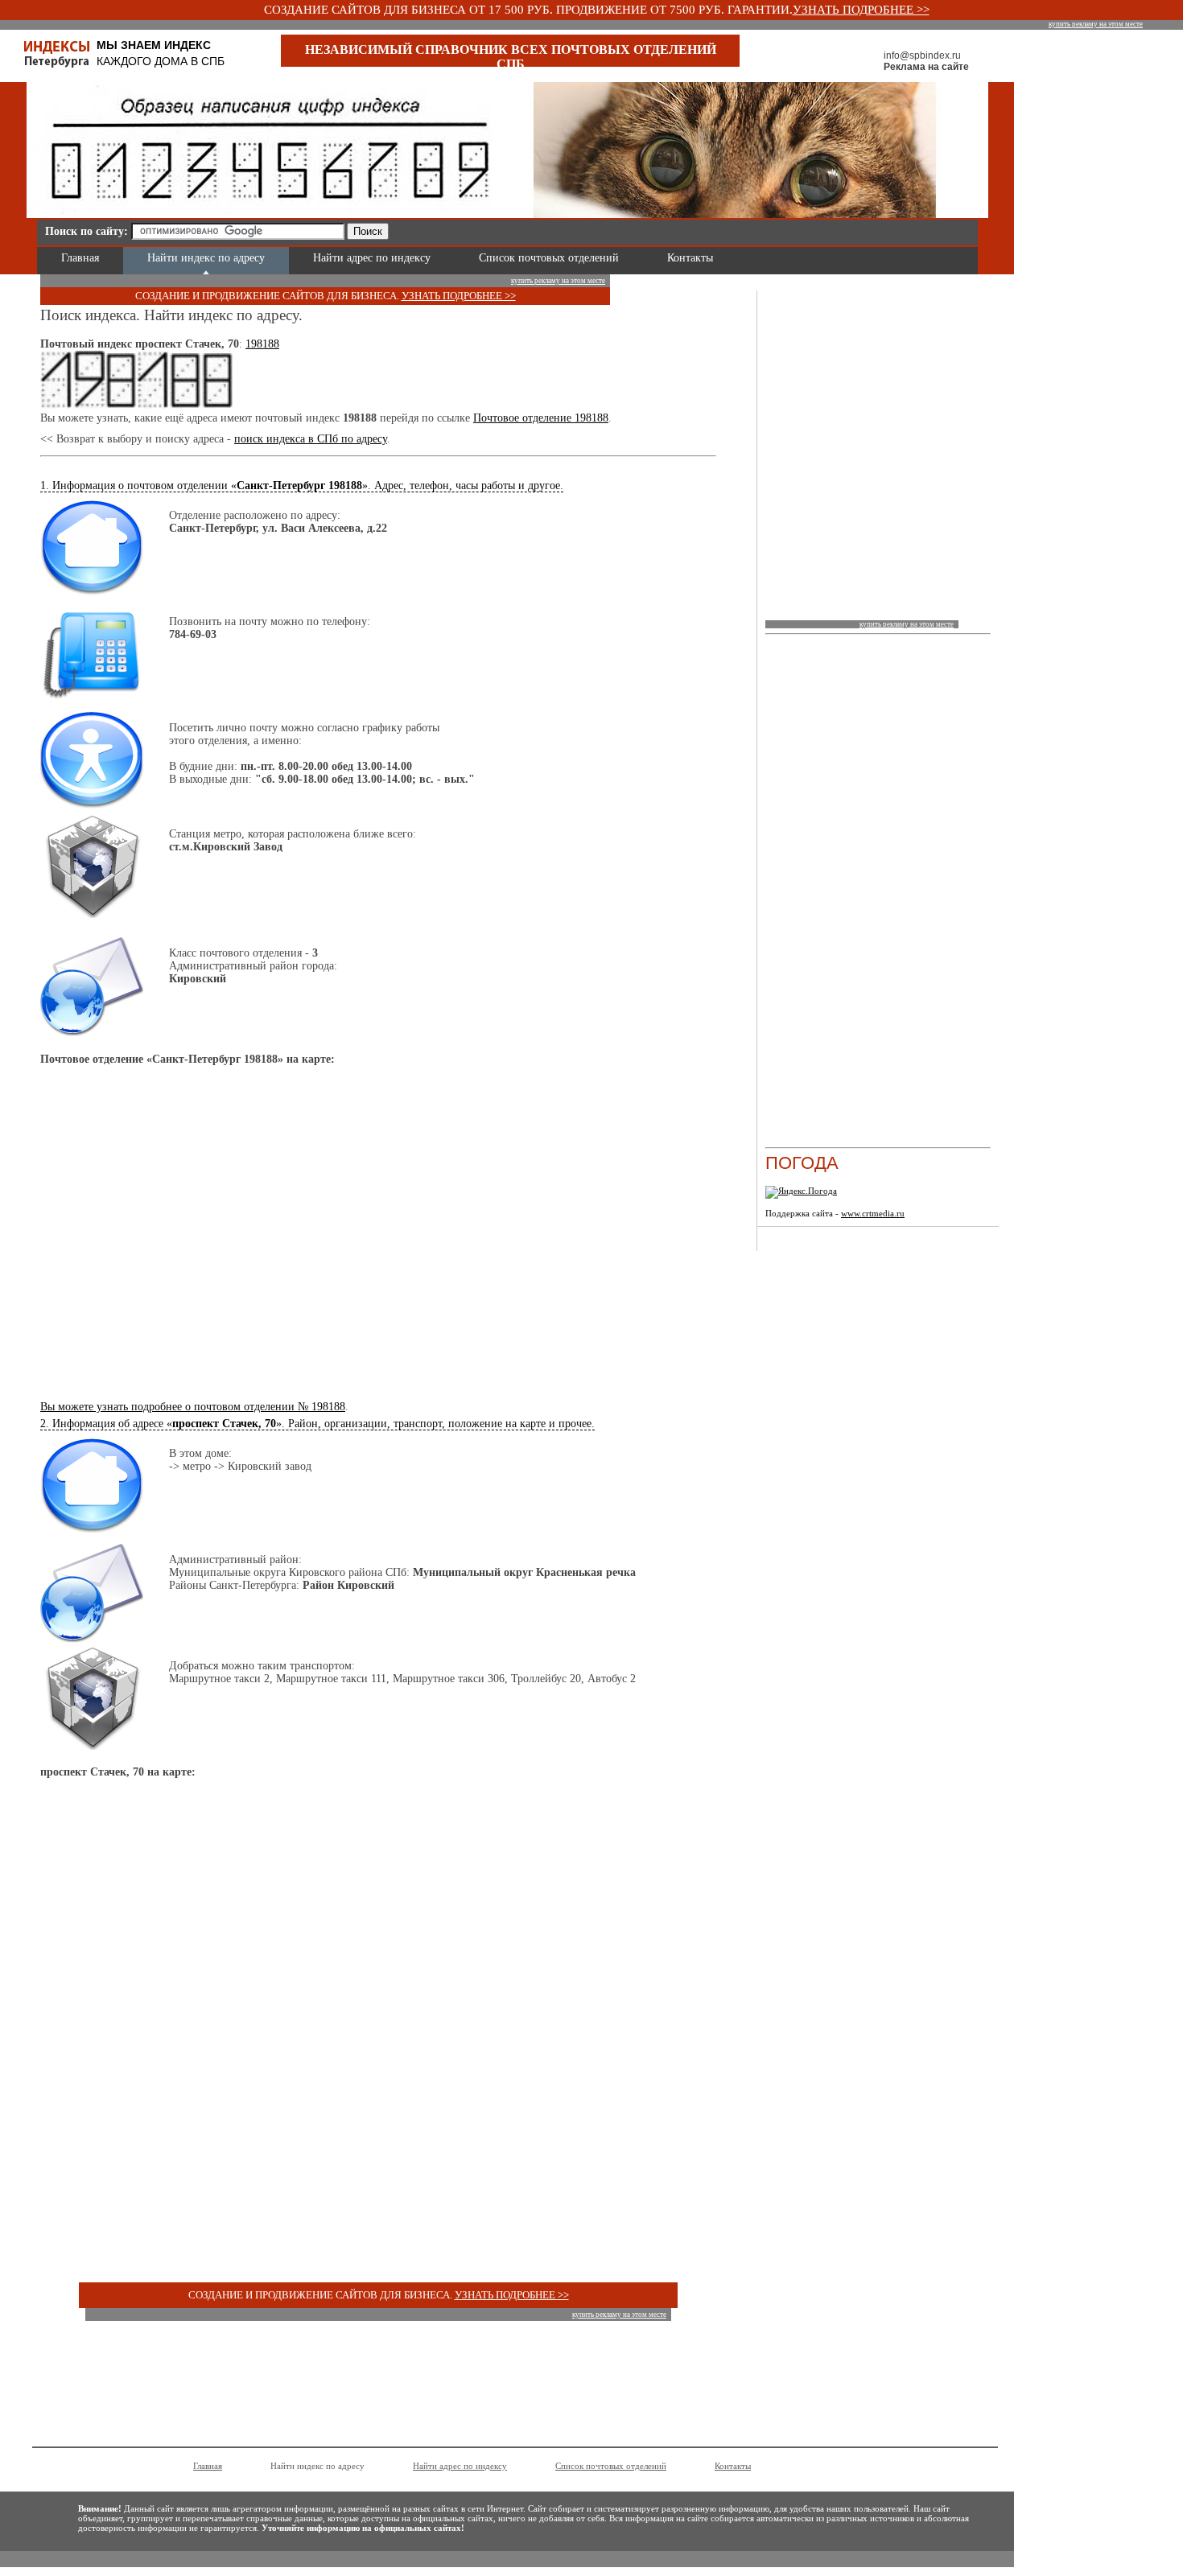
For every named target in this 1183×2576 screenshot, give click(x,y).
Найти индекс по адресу (206, 258)
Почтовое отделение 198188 (541, 418)
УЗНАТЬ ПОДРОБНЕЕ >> (861, 10)
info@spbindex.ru (922, 56)
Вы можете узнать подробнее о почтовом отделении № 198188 (193, 1407)
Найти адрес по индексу (372, 258)
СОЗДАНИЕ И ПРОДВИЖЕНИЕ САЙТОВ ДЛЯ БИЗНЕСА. (268, 296)
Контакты (690, 258)
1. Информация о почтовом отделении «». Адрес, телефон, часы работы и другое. (302, 486)
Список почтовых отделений (549, 258)
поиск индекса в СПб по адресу (311, 439)
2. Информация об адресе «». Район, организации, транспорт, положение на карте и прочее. (317, 1424)
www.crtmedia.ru (873, 1213)
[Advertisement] (584, 229)
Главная (80, 258)
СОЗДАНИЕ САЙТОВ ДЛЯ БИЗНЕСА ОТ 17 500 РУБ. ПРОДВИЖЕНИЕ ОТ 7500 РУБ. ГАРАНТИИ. (528, 10)
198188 (262, 344)
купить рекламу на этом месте (1096, 24)
